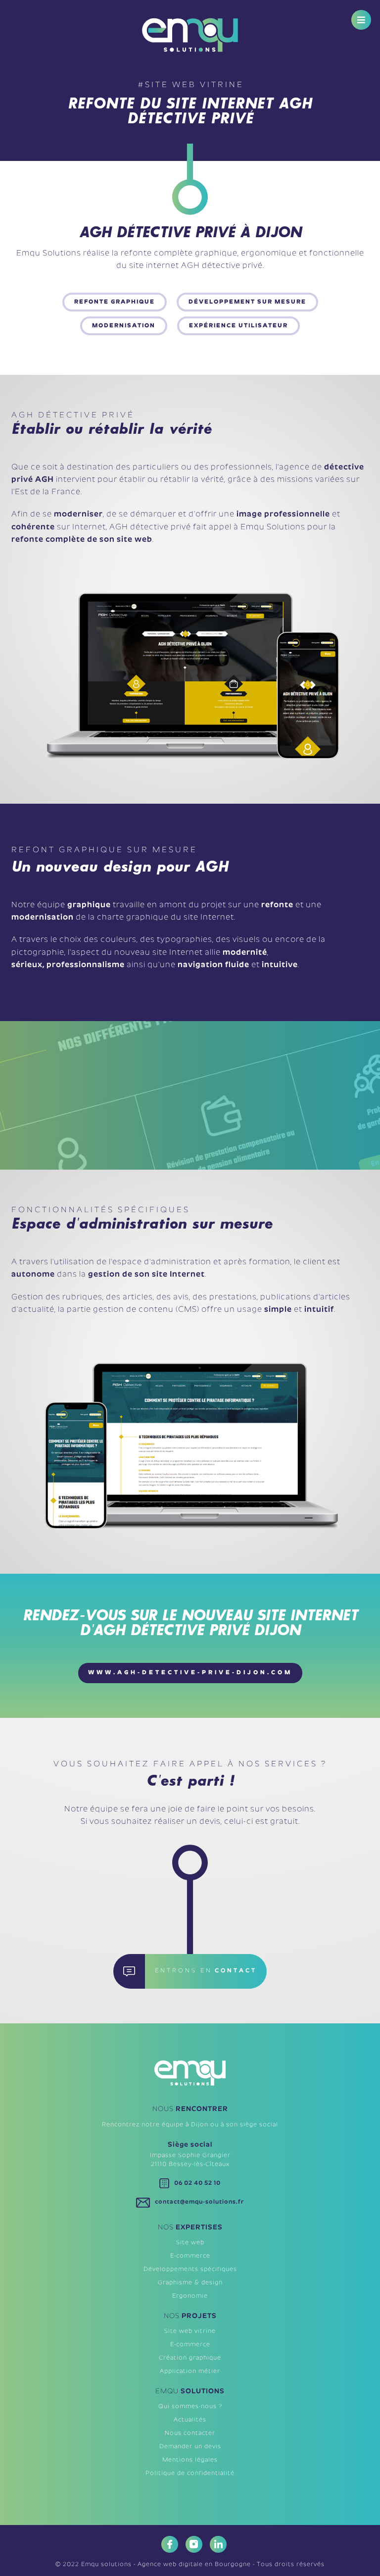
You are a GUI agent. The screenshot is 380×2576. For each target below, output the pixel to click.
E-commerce (190, 2256)
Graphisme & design (190, 2283)
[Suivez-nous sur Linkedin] (214, 2544)
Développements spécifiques (190, 2269)
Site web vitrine (190, 2331)
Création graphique (190, 2358)
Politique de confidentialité (190, 2473)
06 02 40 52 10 (197, 2183)
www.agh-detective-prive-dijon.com (190, 1673)
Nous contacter (190, 2433)
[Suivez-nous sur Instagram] (190, 2544)
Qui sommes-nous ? (190, 2407)
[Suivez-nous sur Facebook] (166, 2544)
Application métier (190, 2371)
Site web (190, 2243)
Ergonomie (190, 2296)
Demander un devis (190, 2447)
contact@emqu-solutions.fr (199, 2202)
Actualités (190, 2420)
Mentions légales (190, 2460)
